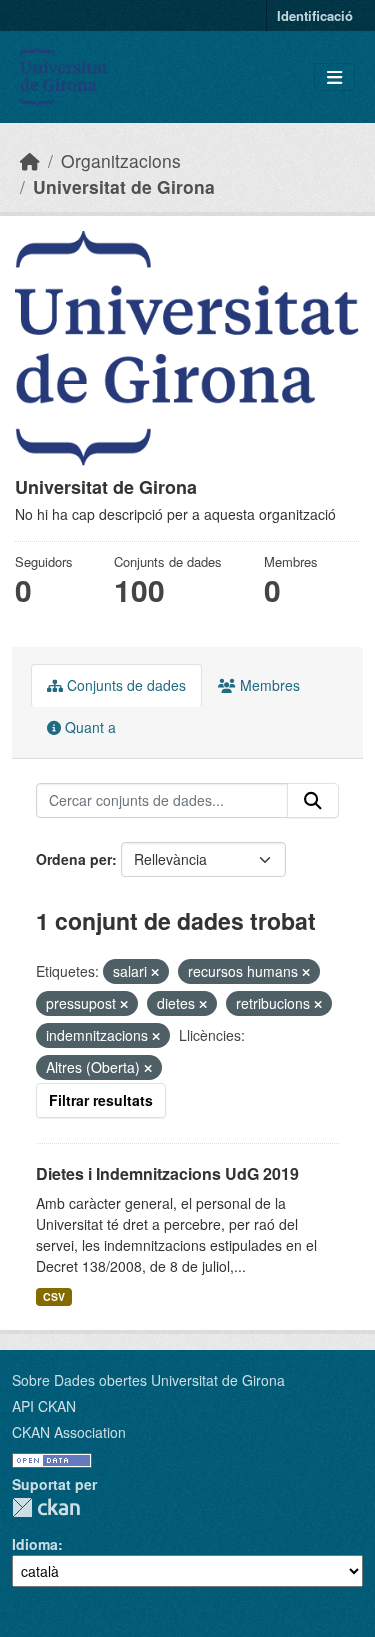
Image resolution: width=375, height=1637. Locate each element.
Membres (268, 685)
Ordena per (74, 859)
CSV (54, 1296)
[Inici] (30, 160)
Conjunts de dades (124, 685)
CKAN (46, 1507)
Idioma (35, 1544)
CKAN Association (69, 1432)
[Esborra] (155, 972)
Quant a (88, 727)
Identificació (315, 15)
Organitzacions (121, 160)
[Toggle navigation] (334, 77)
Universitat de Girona (124, 186)
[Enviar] (313, 801)
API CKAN (44, 1406)
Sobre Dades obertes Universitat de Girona (148, 1380)
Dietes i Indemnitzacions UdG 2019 (167, 1173)
